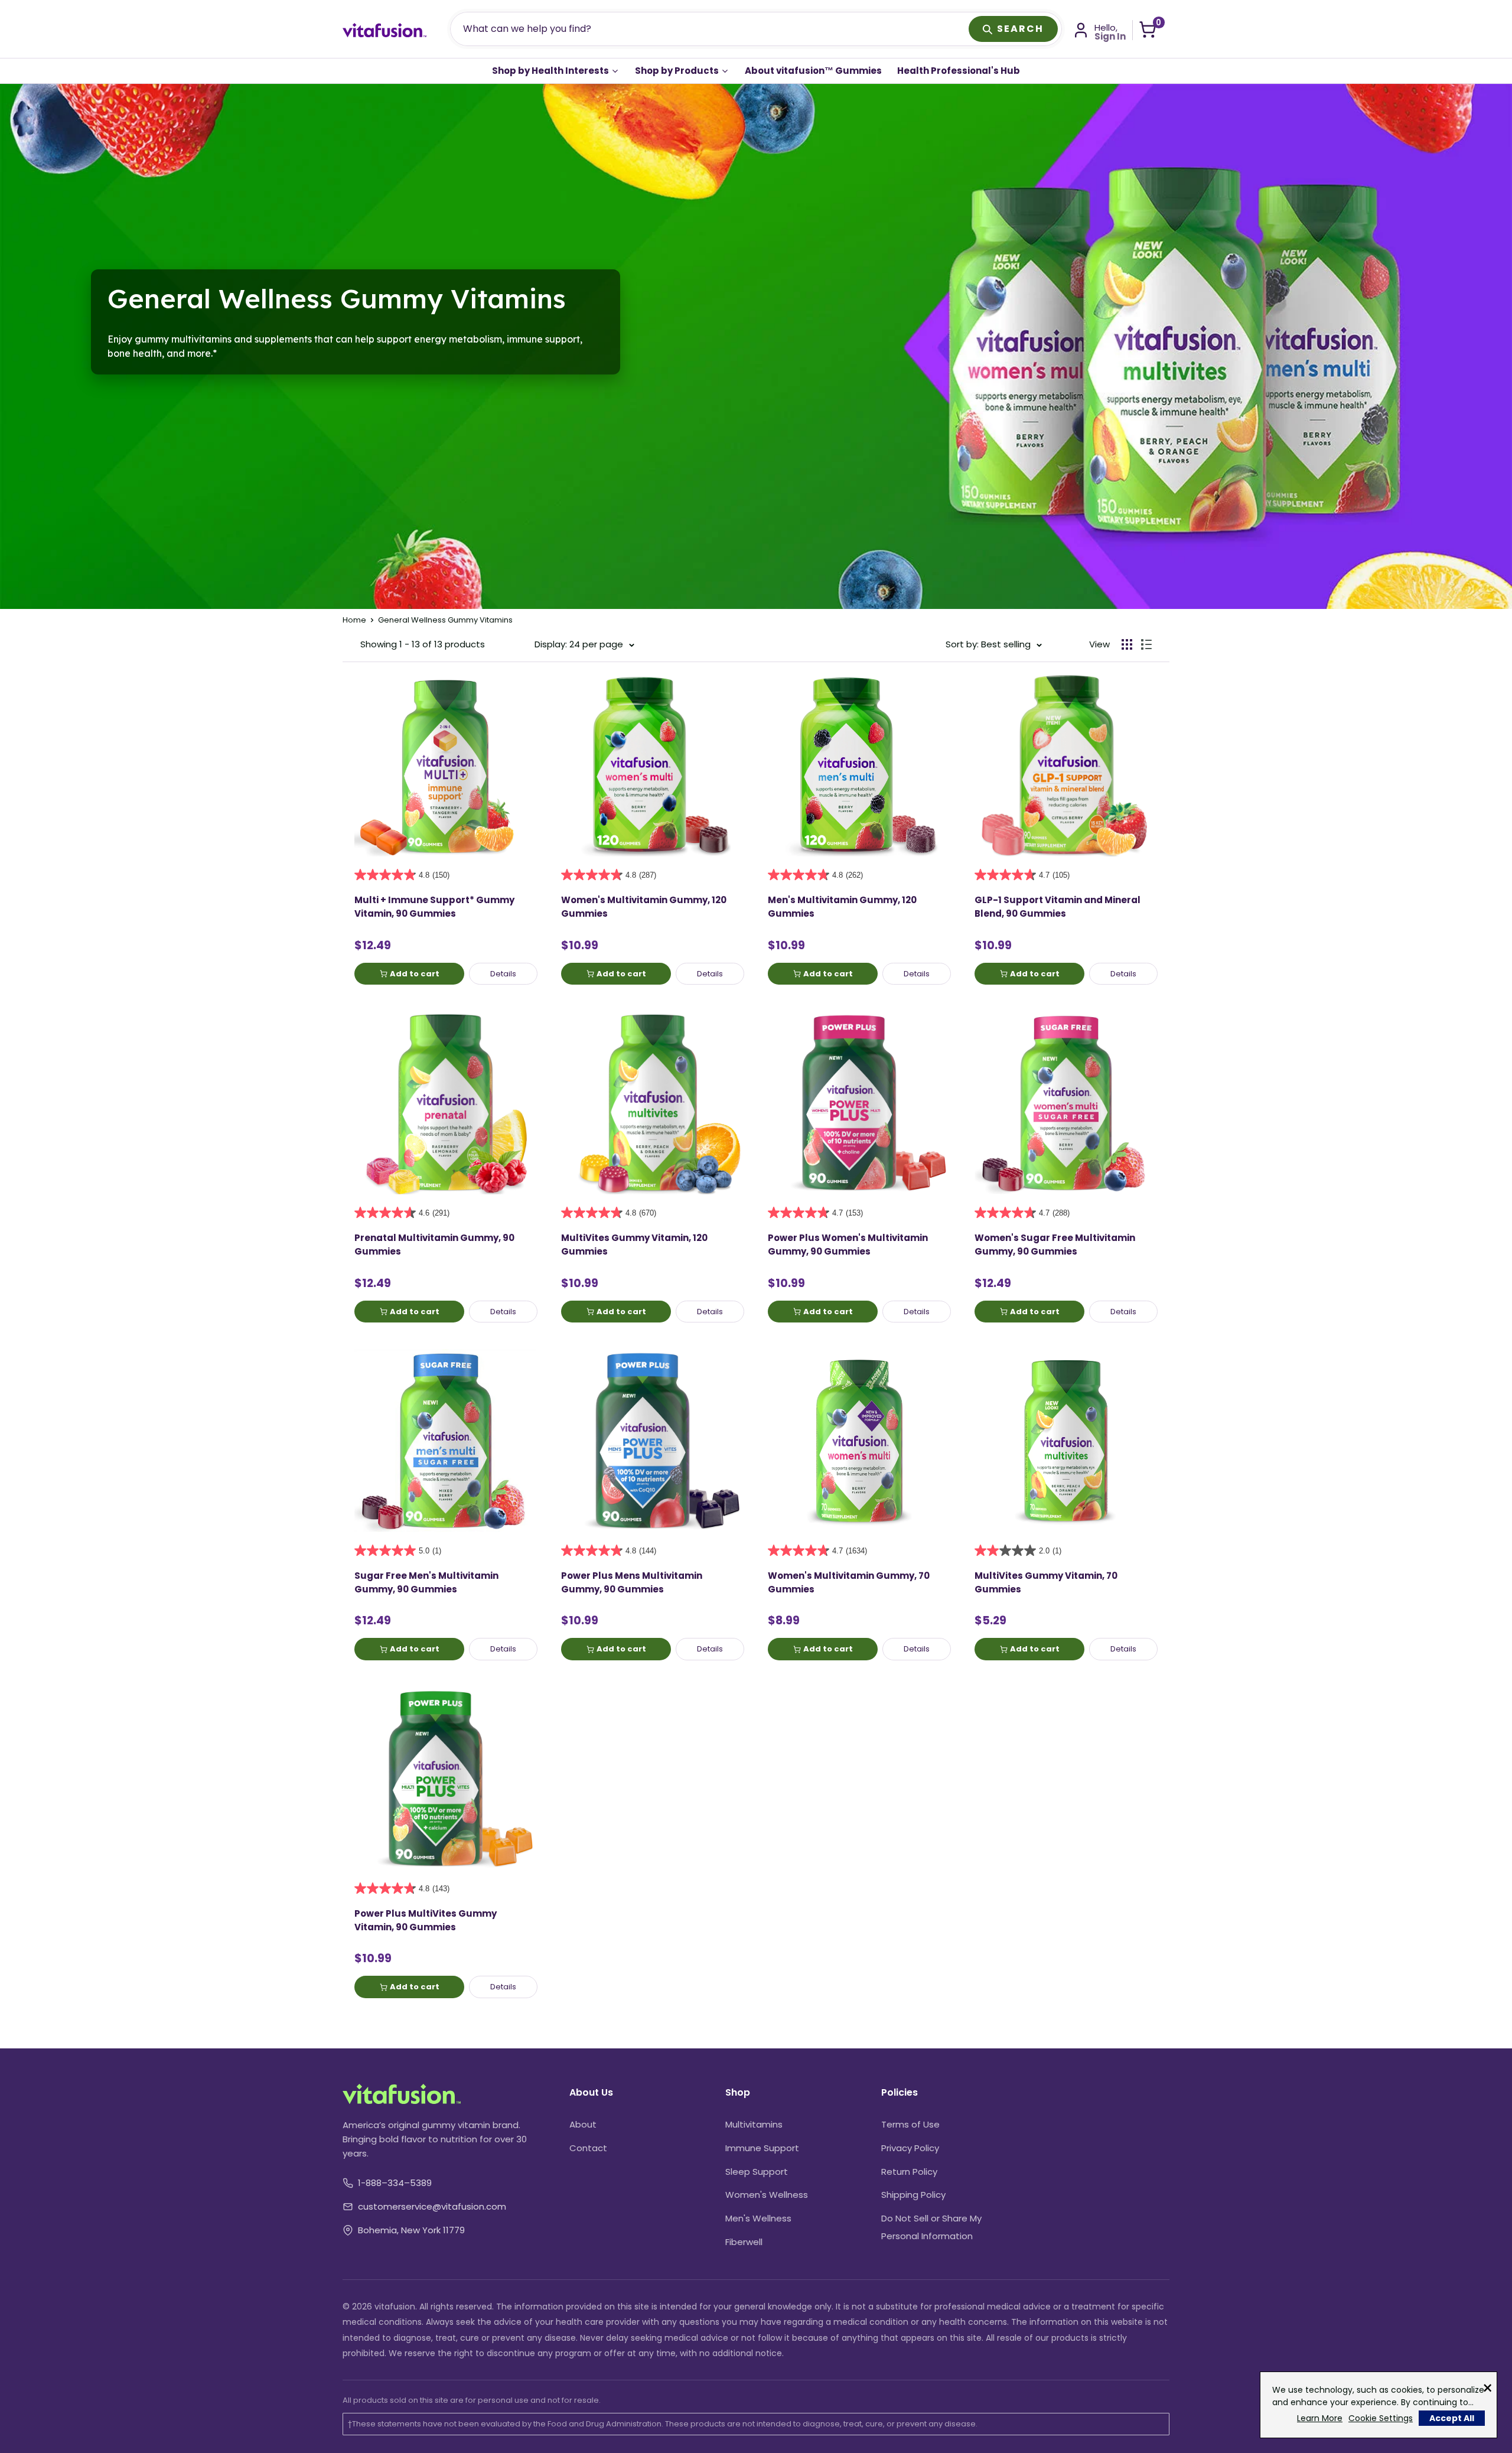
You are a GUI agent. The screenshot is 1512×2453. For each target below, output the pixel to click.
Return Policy (909, 2172)
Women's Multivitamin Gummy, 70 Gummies (849, 1582)
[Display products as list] (1146, 644)
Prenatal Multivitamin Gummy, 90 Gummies (434, 1245)
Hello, (1110, 32)
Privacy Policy (910, 2148)
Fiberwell (744, 2242)
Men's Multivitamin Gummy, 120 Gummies (842, 907)
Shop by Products (678, 71)
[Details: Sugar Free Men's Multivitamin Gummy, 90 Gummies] (446, 1441)
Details (503, 974)
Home (354, 620)
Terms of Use (910, 2124)
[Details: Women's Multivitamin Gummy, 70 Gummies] (859, 1441)
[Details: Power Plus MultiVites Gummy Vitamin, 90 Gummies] (446, 1778)
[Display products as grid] (1127, 644)
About (583, 2124)
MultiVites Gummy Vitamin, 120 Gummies (634, 1245)
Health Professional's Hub (959, 71)
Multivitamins (754, 2124)
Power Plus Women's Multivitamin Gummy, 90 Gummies (848, 1245)
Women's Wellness (767, 2195)
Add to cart (415, 974)
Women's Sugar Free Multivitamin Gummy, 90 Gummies (1055, 1245)
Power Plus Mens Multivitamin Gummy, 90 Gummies (632, 1582)
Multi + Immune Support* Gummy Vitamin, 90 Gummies (434, 907)
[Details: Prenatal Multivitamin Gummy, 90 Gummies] (446, 1103)
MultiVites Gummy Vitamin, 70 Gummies (1046, 1582)
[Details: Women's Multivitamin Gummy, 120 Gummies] (653, 765)
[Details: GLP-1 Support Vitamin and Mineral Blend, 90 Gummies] (1066, 765)
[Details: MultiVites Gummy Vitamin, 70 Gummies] (1066, 1441)
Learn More (1320, 2418)
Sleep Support (757, 2172)
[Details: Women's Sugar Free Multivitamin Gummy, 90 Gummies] (1066, 1103)
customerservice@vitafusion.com (432, 2206)
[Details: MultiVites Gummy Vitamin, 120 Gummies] (653, 1103)
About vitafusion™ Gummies (813, 71)
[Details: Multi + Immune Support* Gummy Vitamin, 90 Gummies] (446, 765)
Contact (588, 2148)
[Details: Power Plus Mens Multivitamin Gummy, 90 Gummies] (653, 1441)
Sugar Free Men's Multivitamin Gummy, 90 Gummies (426, 1582)
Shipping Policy (913, 2195)
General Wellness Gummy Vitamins (445, 620)
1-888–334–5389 (395, 2183)
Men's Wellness (758, 2218)
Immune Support (762, 2148)
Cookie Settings (1381, 2418)
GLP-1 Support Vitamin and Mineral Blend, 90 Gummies (1058, 907)
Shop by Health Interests (551, 71)
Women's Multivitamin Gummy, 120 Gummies (644, 907)
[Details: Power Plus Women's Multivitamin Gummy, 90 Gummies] (859, 1103)
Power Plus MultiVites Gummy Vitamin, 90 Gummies (426, 1920)
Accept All (1452, 2418)
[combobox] (711, 29)
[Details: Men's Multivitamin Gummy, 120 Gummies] (859, 765)
